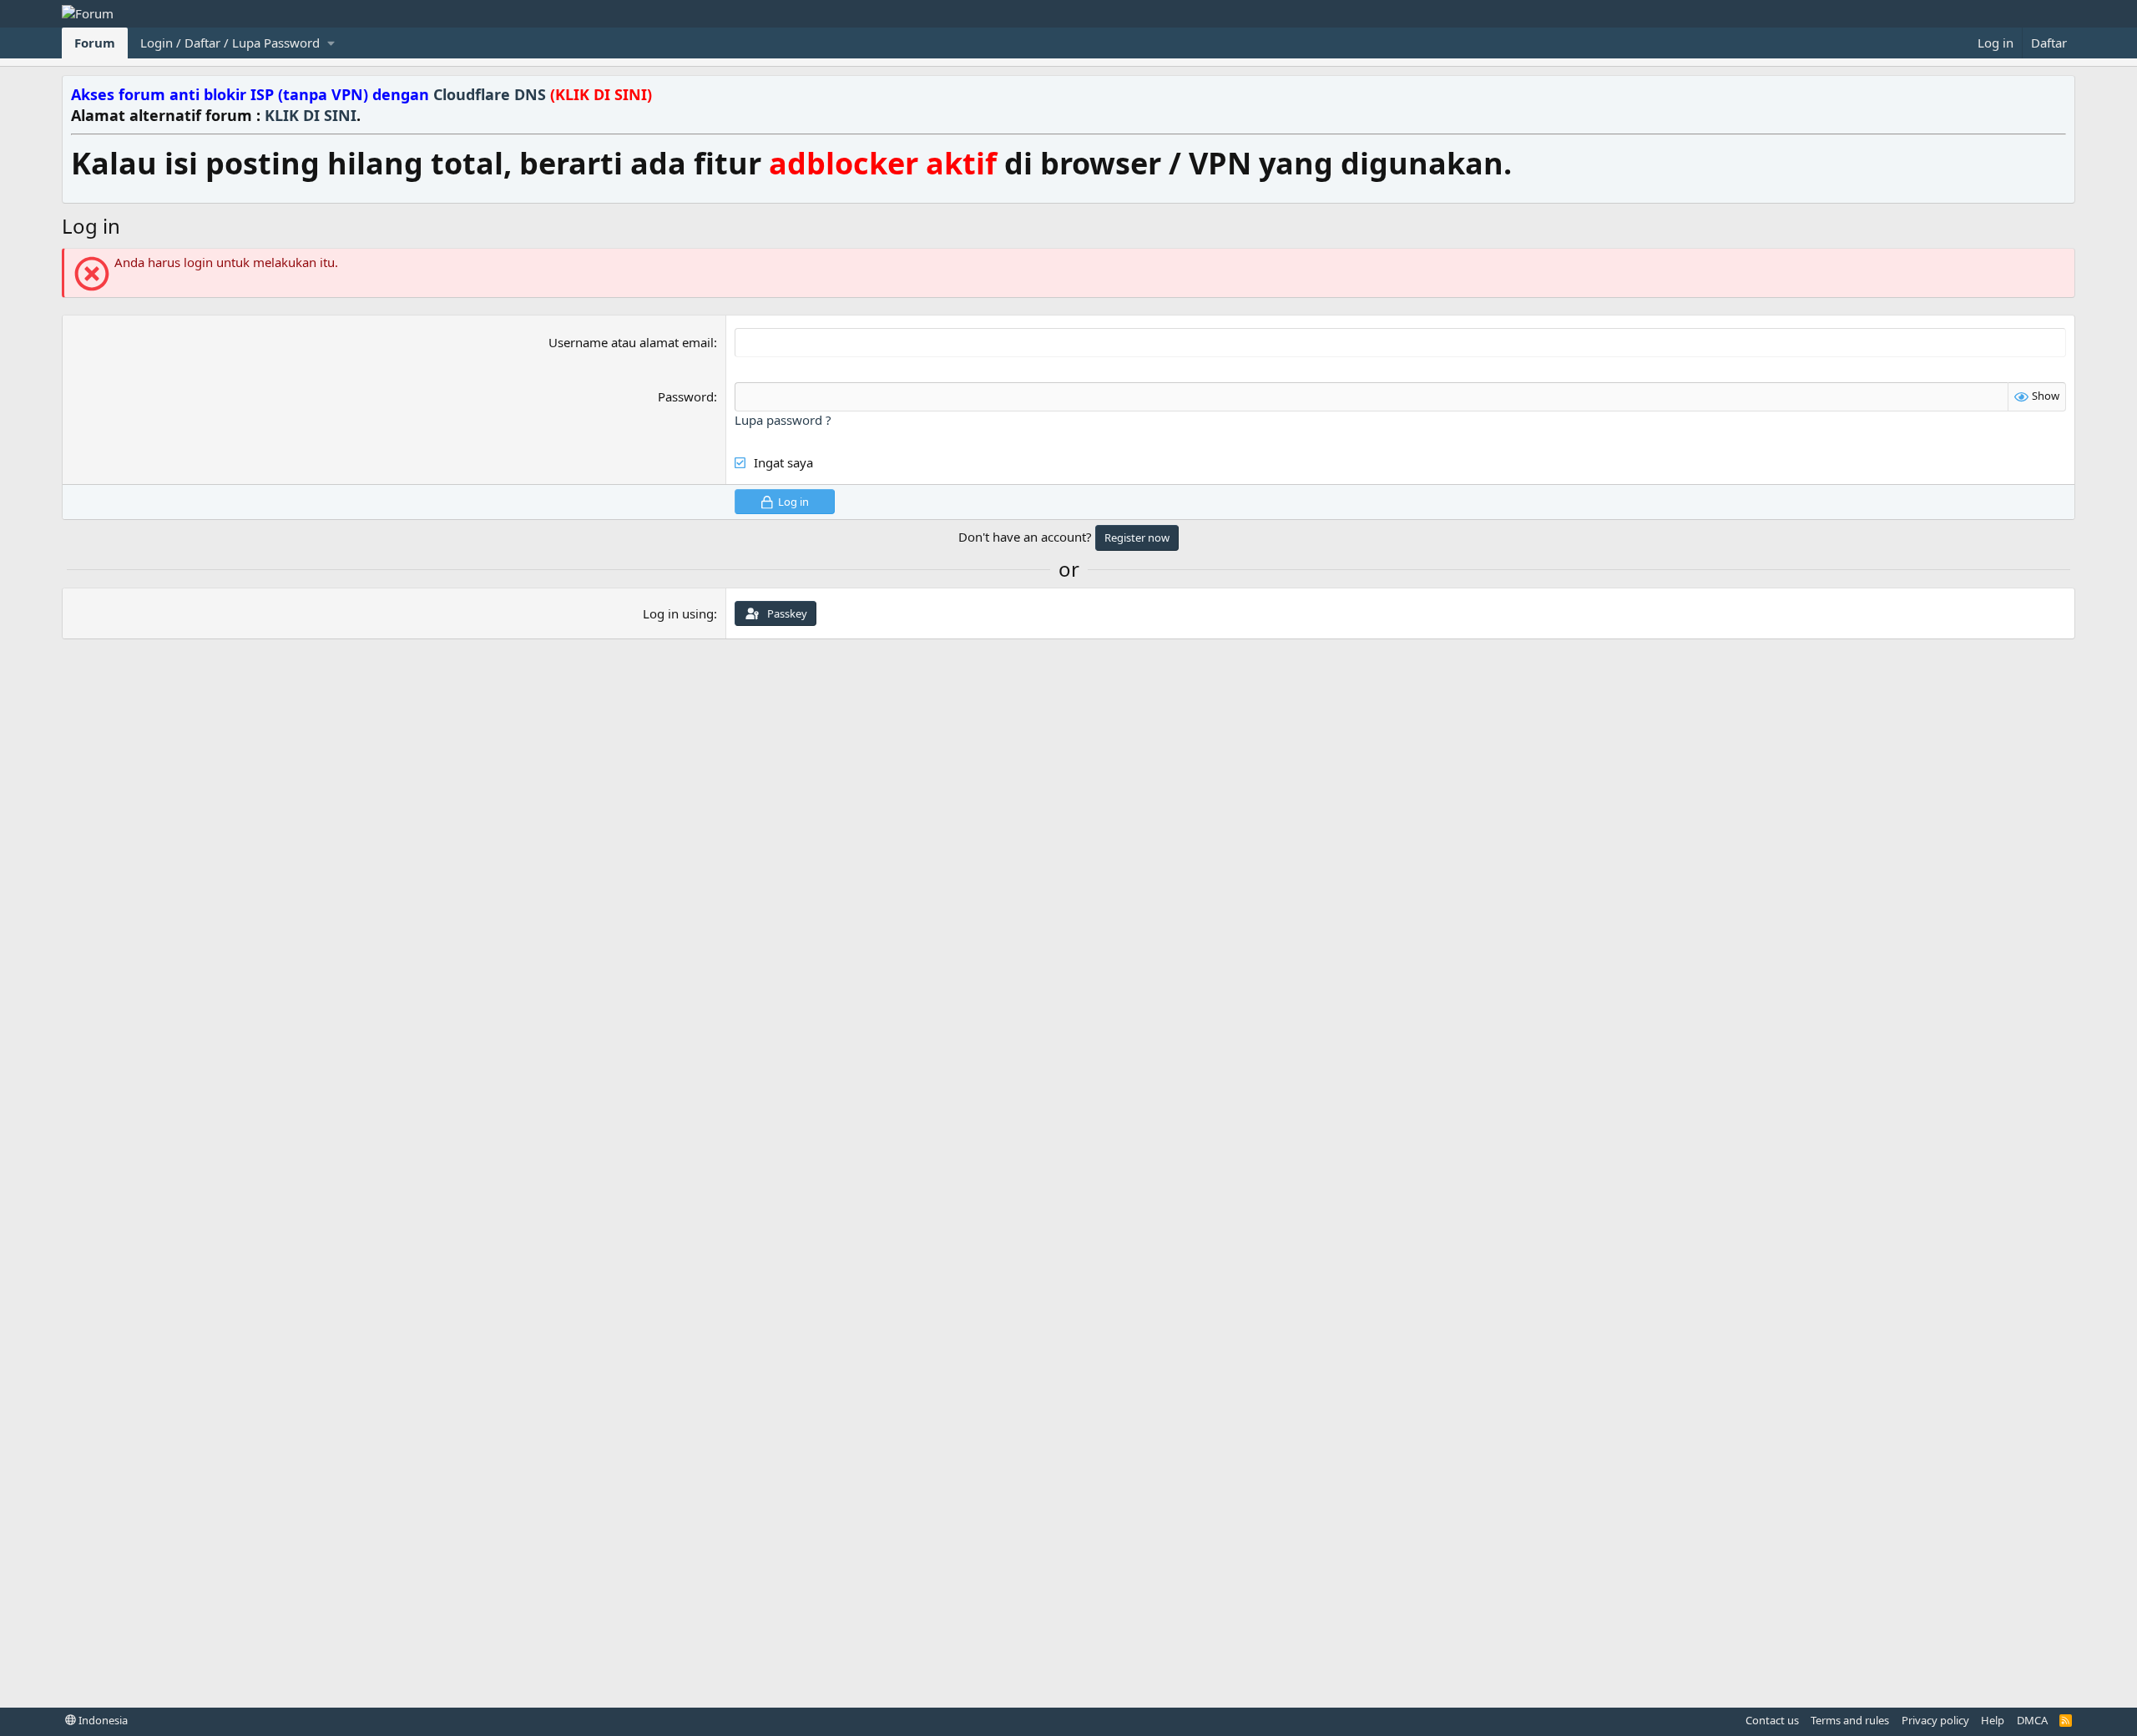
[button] (237, 43)
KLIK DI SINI (311, 115)
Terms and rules (1850, 1720)
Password (686, 396)
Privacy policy (1935, 1720)
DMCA (2032, 1720)
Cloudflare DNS (543, 94)
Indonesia (102, 1720)
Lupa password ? (783, 420)
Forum (95, 43)
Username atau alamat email (631, 342)
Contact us (1772, 1720)
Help (1993, 1720)
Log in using (678, 613)
